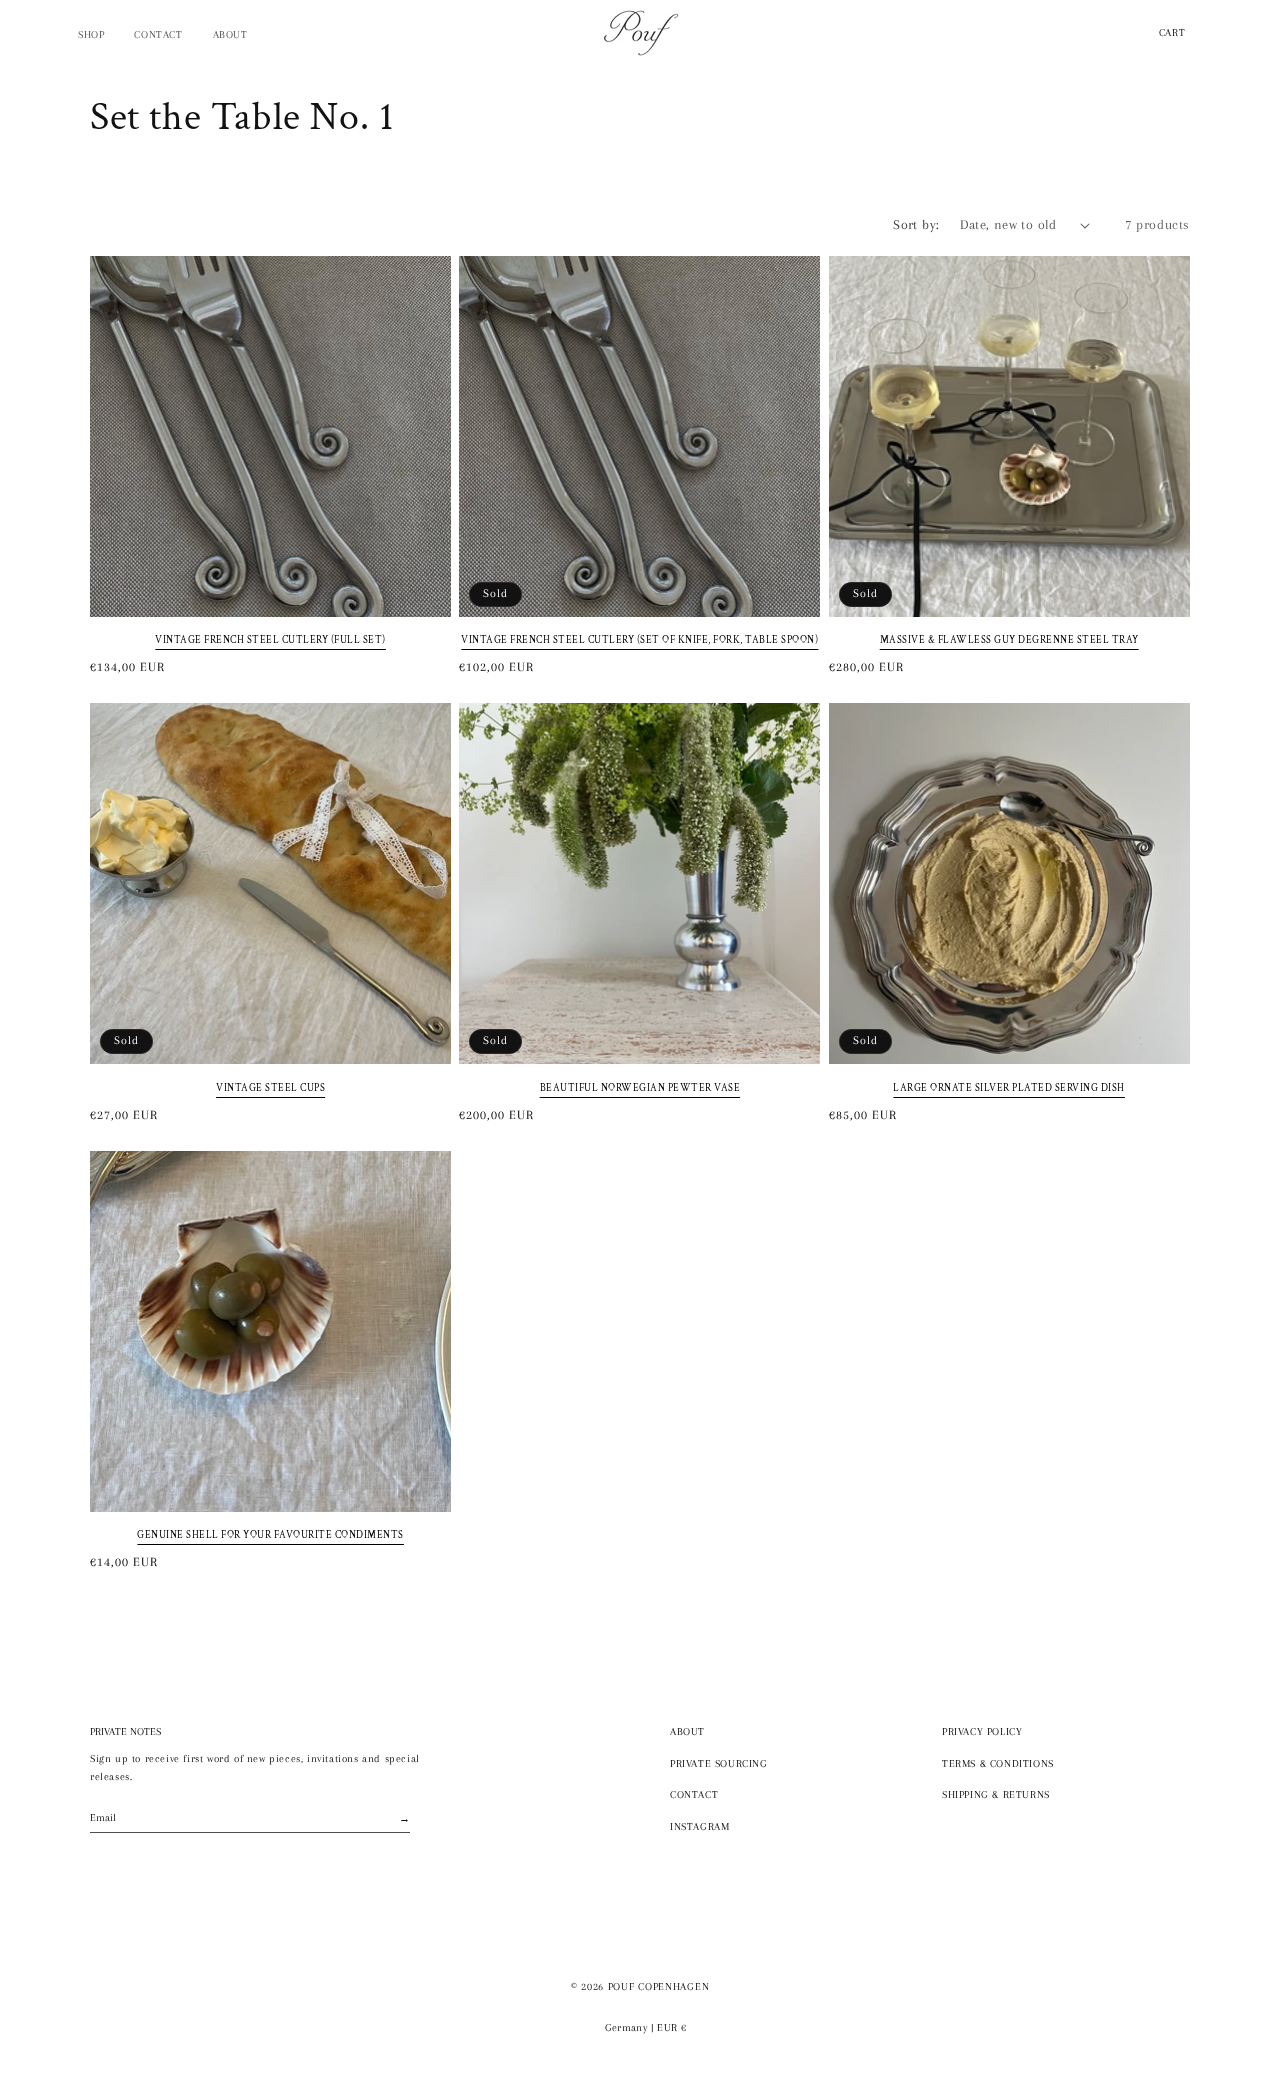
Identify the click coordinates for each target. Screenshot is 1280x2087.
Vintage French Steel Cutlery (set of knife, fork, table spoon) (639, 640)
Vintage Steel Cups (270, 1088)
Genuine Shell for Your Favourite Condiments (270, 1535)
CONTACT (694, 1794)
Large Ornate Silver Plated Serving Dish (1009, 1088)
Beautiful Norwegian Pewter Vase (640, 1088)
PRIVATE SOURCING (719, 1763)
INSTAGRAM (699, 1826)
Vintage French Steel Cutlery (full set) (270, 640)
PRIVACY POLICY (982, 1731)
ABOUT (687, 1731)
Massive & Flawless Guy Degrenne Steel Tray (1009, 640)
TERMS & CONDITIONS (998, 1763)
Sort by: (916, 224)
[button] (91, 35)
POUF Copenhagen (659, 1986)
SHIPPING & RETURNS (996, 1794)
